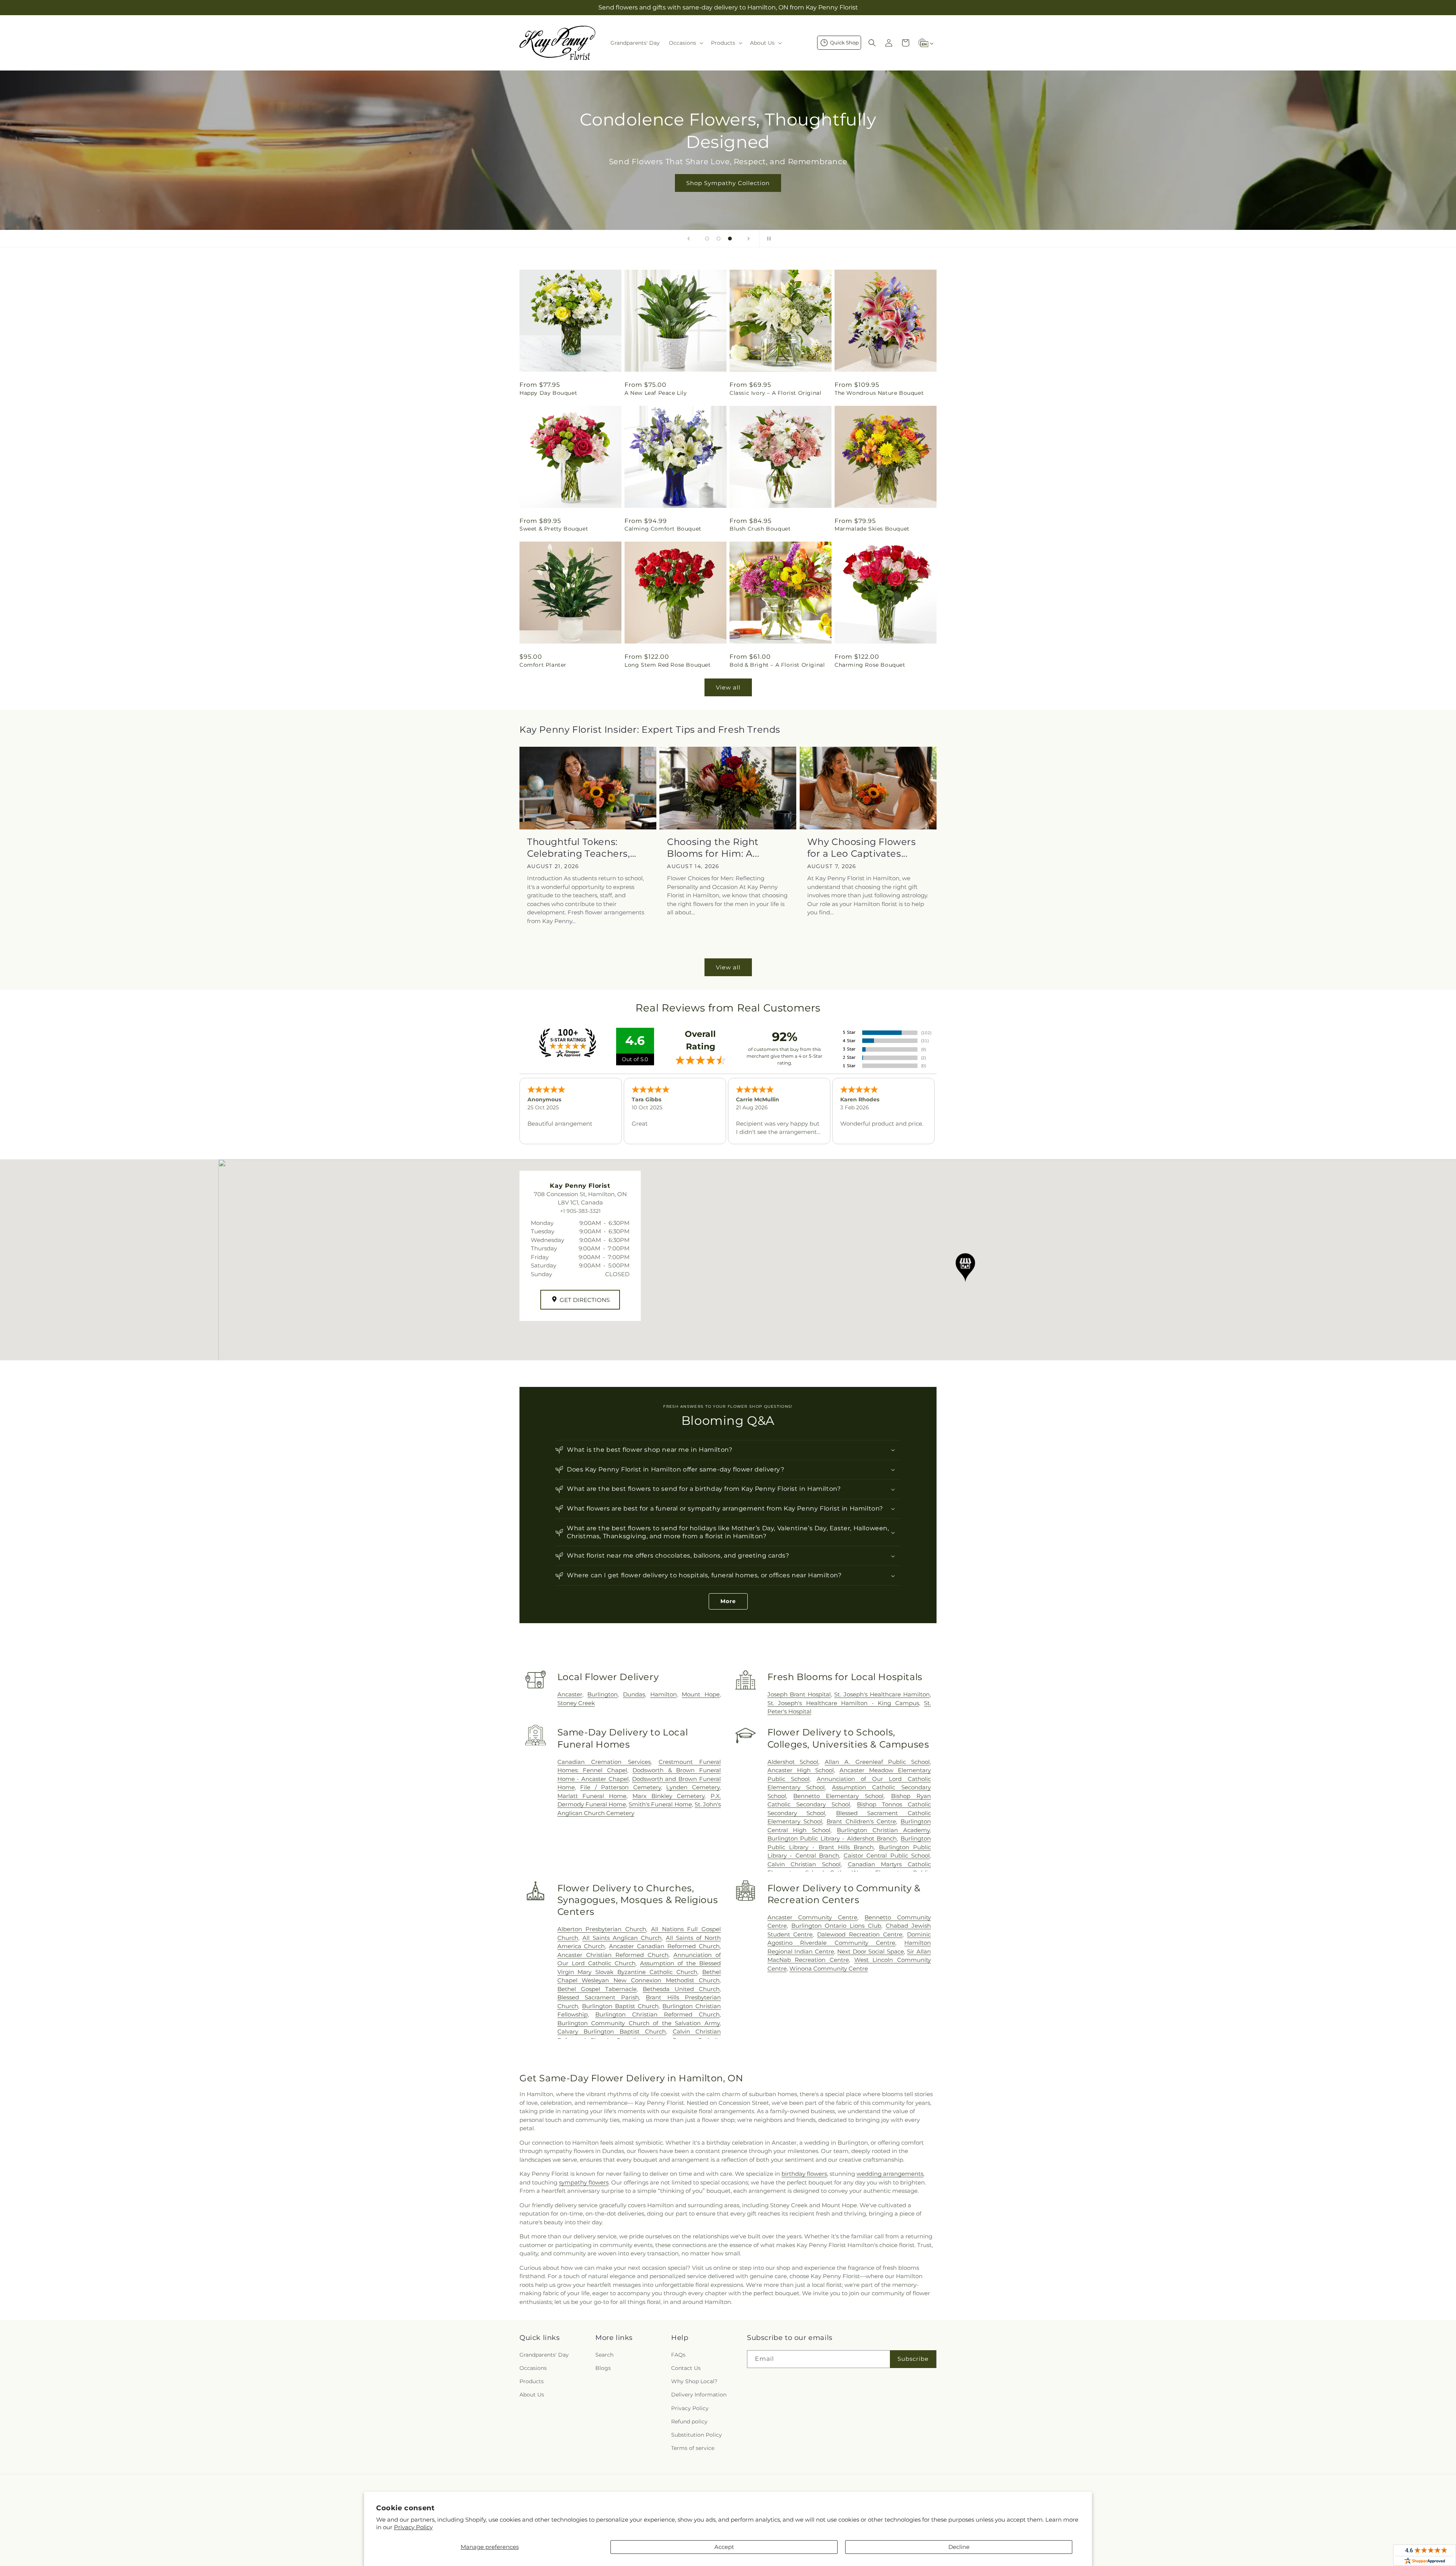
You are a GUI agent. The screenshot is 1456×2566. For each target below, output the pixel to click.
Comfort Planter (543, 665)
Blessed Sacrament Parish (598, 1997)
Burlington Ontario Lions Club (836, 1926)
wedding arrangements (890, 2174)
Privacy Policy (413, 2527)
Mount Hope (701, 1694)
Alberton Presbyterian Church (602, 1929)
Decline (959, 2547)
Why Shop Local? (694, 2381)
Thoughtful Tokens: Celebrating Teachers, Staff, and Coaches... (579, 848)
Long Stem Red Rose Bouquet (668, 665)
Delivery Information (699, 2395)
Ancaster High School (801, 1770)
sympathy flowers (584, 2182)
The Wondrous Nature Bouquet (879, 393)
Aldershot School (793, 1762)
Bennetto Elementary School (839, 1796)
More (728, 1601)
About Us (532, 2395)
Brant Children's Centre (861, 1821)
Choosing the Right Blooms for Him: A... (713, 848)
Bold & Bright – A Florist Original (777, 665)
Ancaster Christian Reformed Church (613, 1955)
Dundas (634, 1694)
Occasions (533, 2368)
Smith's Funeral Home (660, 1804)
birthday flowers (804, 2174)
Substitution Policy (697, 2435)
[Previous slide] (689, 239)
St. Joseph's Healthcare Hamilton (882, 1694)
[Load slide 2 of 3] (719, 239)
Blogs (603, 2368)
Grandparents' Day (544, 2355)
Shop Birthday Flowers (726, 172)
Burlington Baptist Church (620, 2006)
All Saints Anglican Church (622, 1938)
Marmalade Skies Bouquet (872, 529)
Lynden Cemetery (693, 1787)
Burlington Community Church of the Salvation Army (639, 2023)
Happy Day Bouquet (548, 393)
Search (604, 2355)
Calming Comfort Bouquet (663, 529)
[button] (685, 43)
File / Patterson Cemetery (621, 1787)
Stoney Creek (576, 1703)
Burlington (602, 1694)
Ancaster (570, 1694)
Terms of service (693, 2448)
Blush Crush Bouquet (760, 529)
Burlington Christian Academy (883, 1830)
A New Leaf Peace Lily (656, 393)
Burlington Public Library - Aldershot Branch (832, 1838)
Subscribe (913, 2359)
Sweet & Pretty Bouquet (554, 529)
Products (532, 2381)
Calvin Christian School (804, 1864)
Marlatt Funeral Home (592, 1796)
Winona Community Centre (829, 1968)
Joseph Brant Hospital (799, 1694)
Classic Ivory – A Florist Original (775, 393)
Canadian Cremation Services (604, 1762)
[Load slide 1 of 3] (707, 239)
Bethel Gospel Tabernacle (597, 1989)
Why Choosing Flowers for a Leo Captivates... (862, 848)
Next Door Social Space (871, 1951)
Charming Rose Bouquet (870, 665)
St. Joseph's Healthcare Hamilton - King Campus (843, 1703)
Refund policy (689, 2422)
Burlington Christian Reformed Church (657, 2014)
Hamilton (664, 1694)
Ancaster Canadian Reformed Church (664, 1946)
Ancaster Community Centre (813, 1917)
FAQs (678, 2355)
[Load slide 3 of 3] (730, 239)
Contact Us (686, 2368)
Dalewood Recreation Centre (860, 1934)
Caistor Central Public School (887, 1855)
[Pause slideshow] (767, 239)
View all (728, 687)
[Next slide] (748, 239)
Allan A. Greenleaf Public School (877, 1762)
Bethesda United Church (681, 1989)
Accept (724, 2547)
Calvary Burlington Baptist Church (612, 2031)
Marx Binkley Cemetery (668, 1796)
